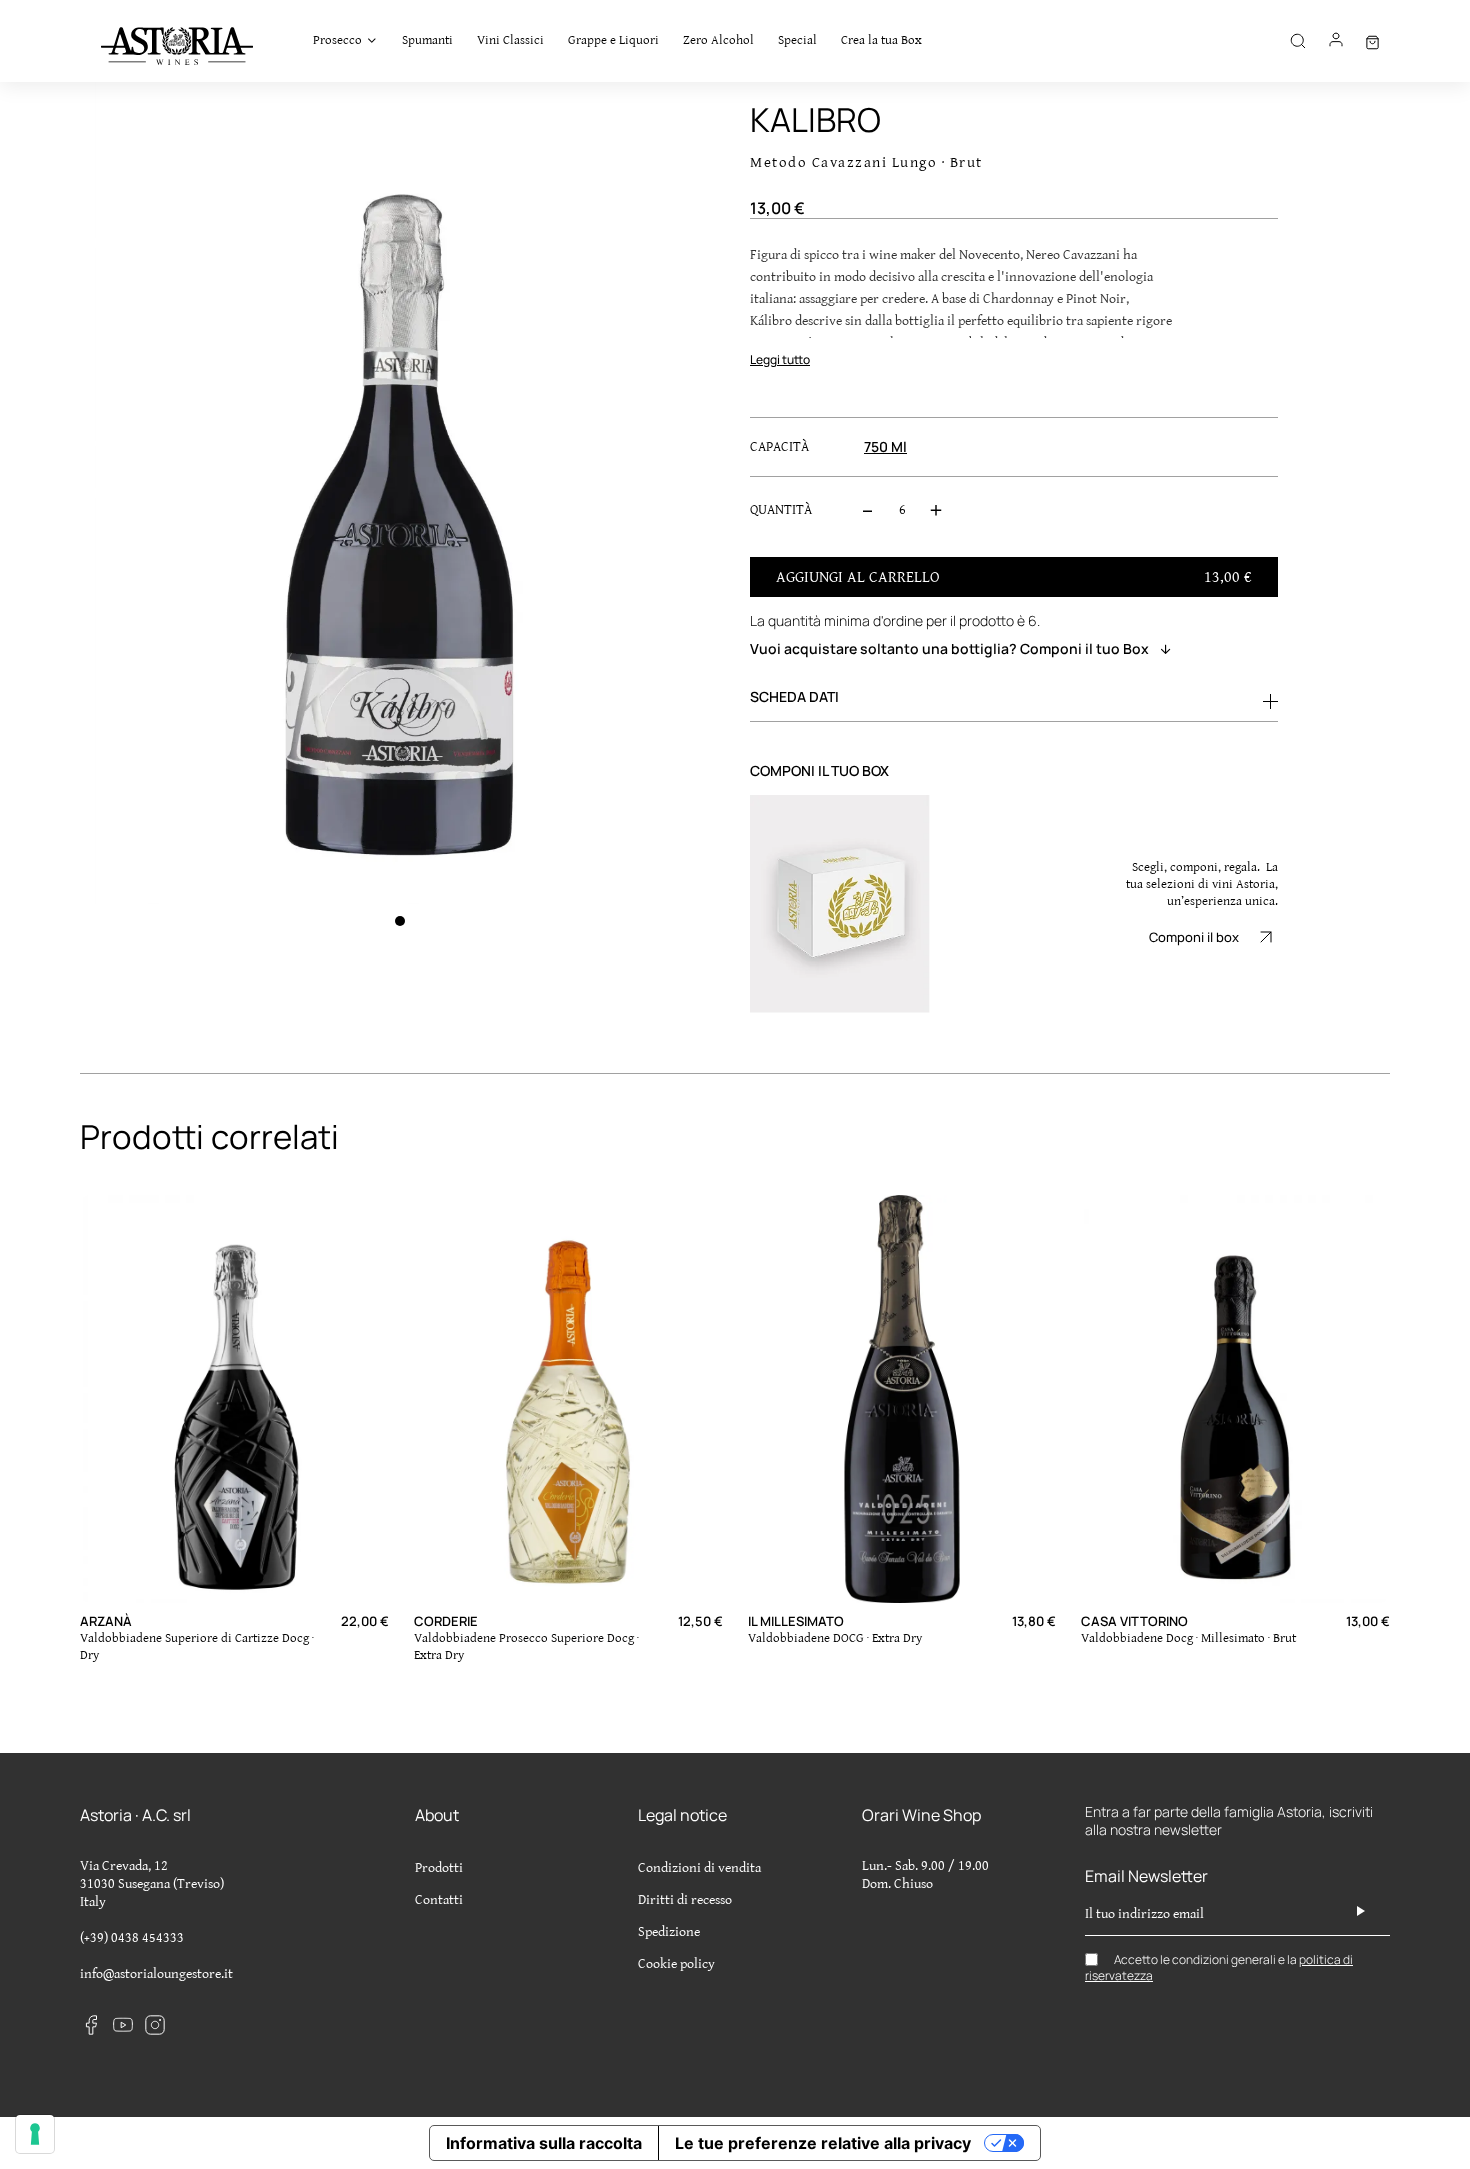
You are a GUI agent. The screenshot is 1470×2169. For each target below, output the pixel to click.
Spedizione (669, 1932)
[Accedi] (1336, 47)
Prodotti (439, 1868)
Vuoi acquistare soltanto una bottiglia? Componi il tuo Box (949, 649)
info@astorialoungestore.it (156, 1974)
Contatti (439, 1900)
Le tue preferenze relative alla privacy (823, 2143)
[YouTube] (123, 2024)
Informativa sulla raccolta (544, 2143)
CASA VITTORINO (1134, 1621)
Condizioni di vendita (699, 1868)
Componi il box (1194, 937)
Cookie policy (676, 1964)
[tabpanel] (400, 493)
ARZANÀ (106, 1621)
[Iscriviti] (1361, 1911)
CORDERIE (446, 1621)
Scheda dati (794, 696)
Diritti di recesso (685, 1900)
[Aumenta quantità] (936, 509)
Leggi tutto (780, 359)
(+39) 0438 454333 (132, 1938)
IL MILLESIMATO (796, 1621)
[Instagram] (155, 2024)
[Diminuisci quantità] (868, 509)
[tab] (1014, 697)
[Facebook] (91, 2024)
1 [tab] (400, 921)
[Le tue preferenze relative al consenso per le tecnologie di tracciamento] (35, 2134)
